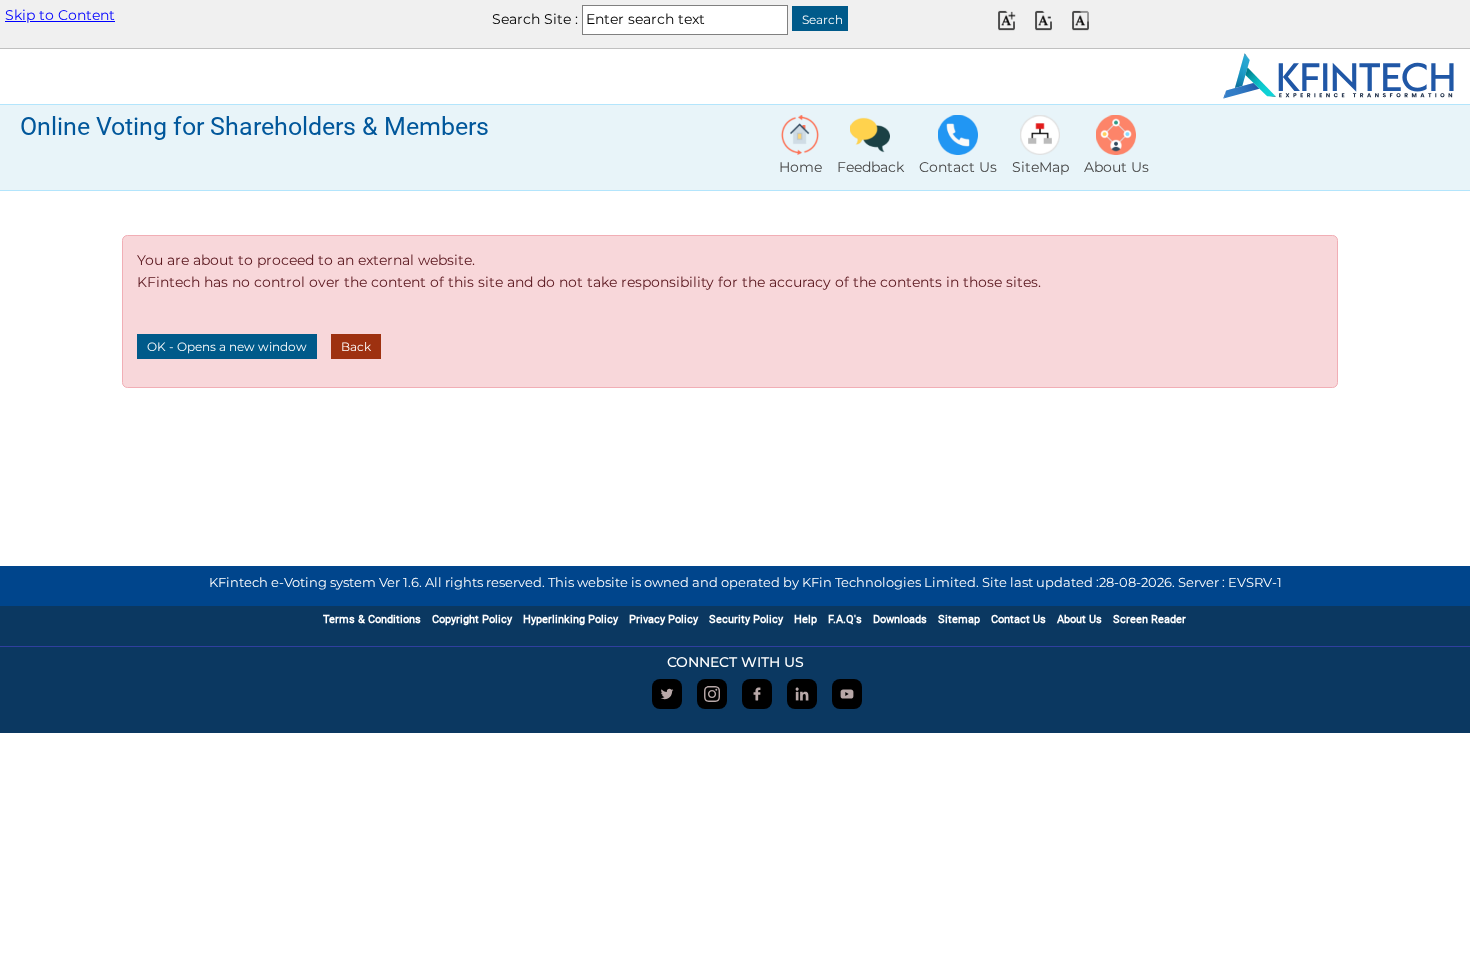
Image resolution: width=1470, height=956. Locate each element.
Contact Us (1018, 619)
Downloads (900, 619)
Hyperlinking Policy (570, 619)
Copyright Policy (472, 619)
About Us (1079, 619)
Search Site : (535, 19)
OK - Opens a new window (227, 346)
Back (356, 346)
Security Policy (746, 619)
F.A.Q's (845, 619)
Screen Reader (1149, 619)
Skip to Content (60, 15)
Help (805, 619)
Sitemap (959, 619)
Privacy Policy (663, 619)
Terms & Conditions (372, 619)
